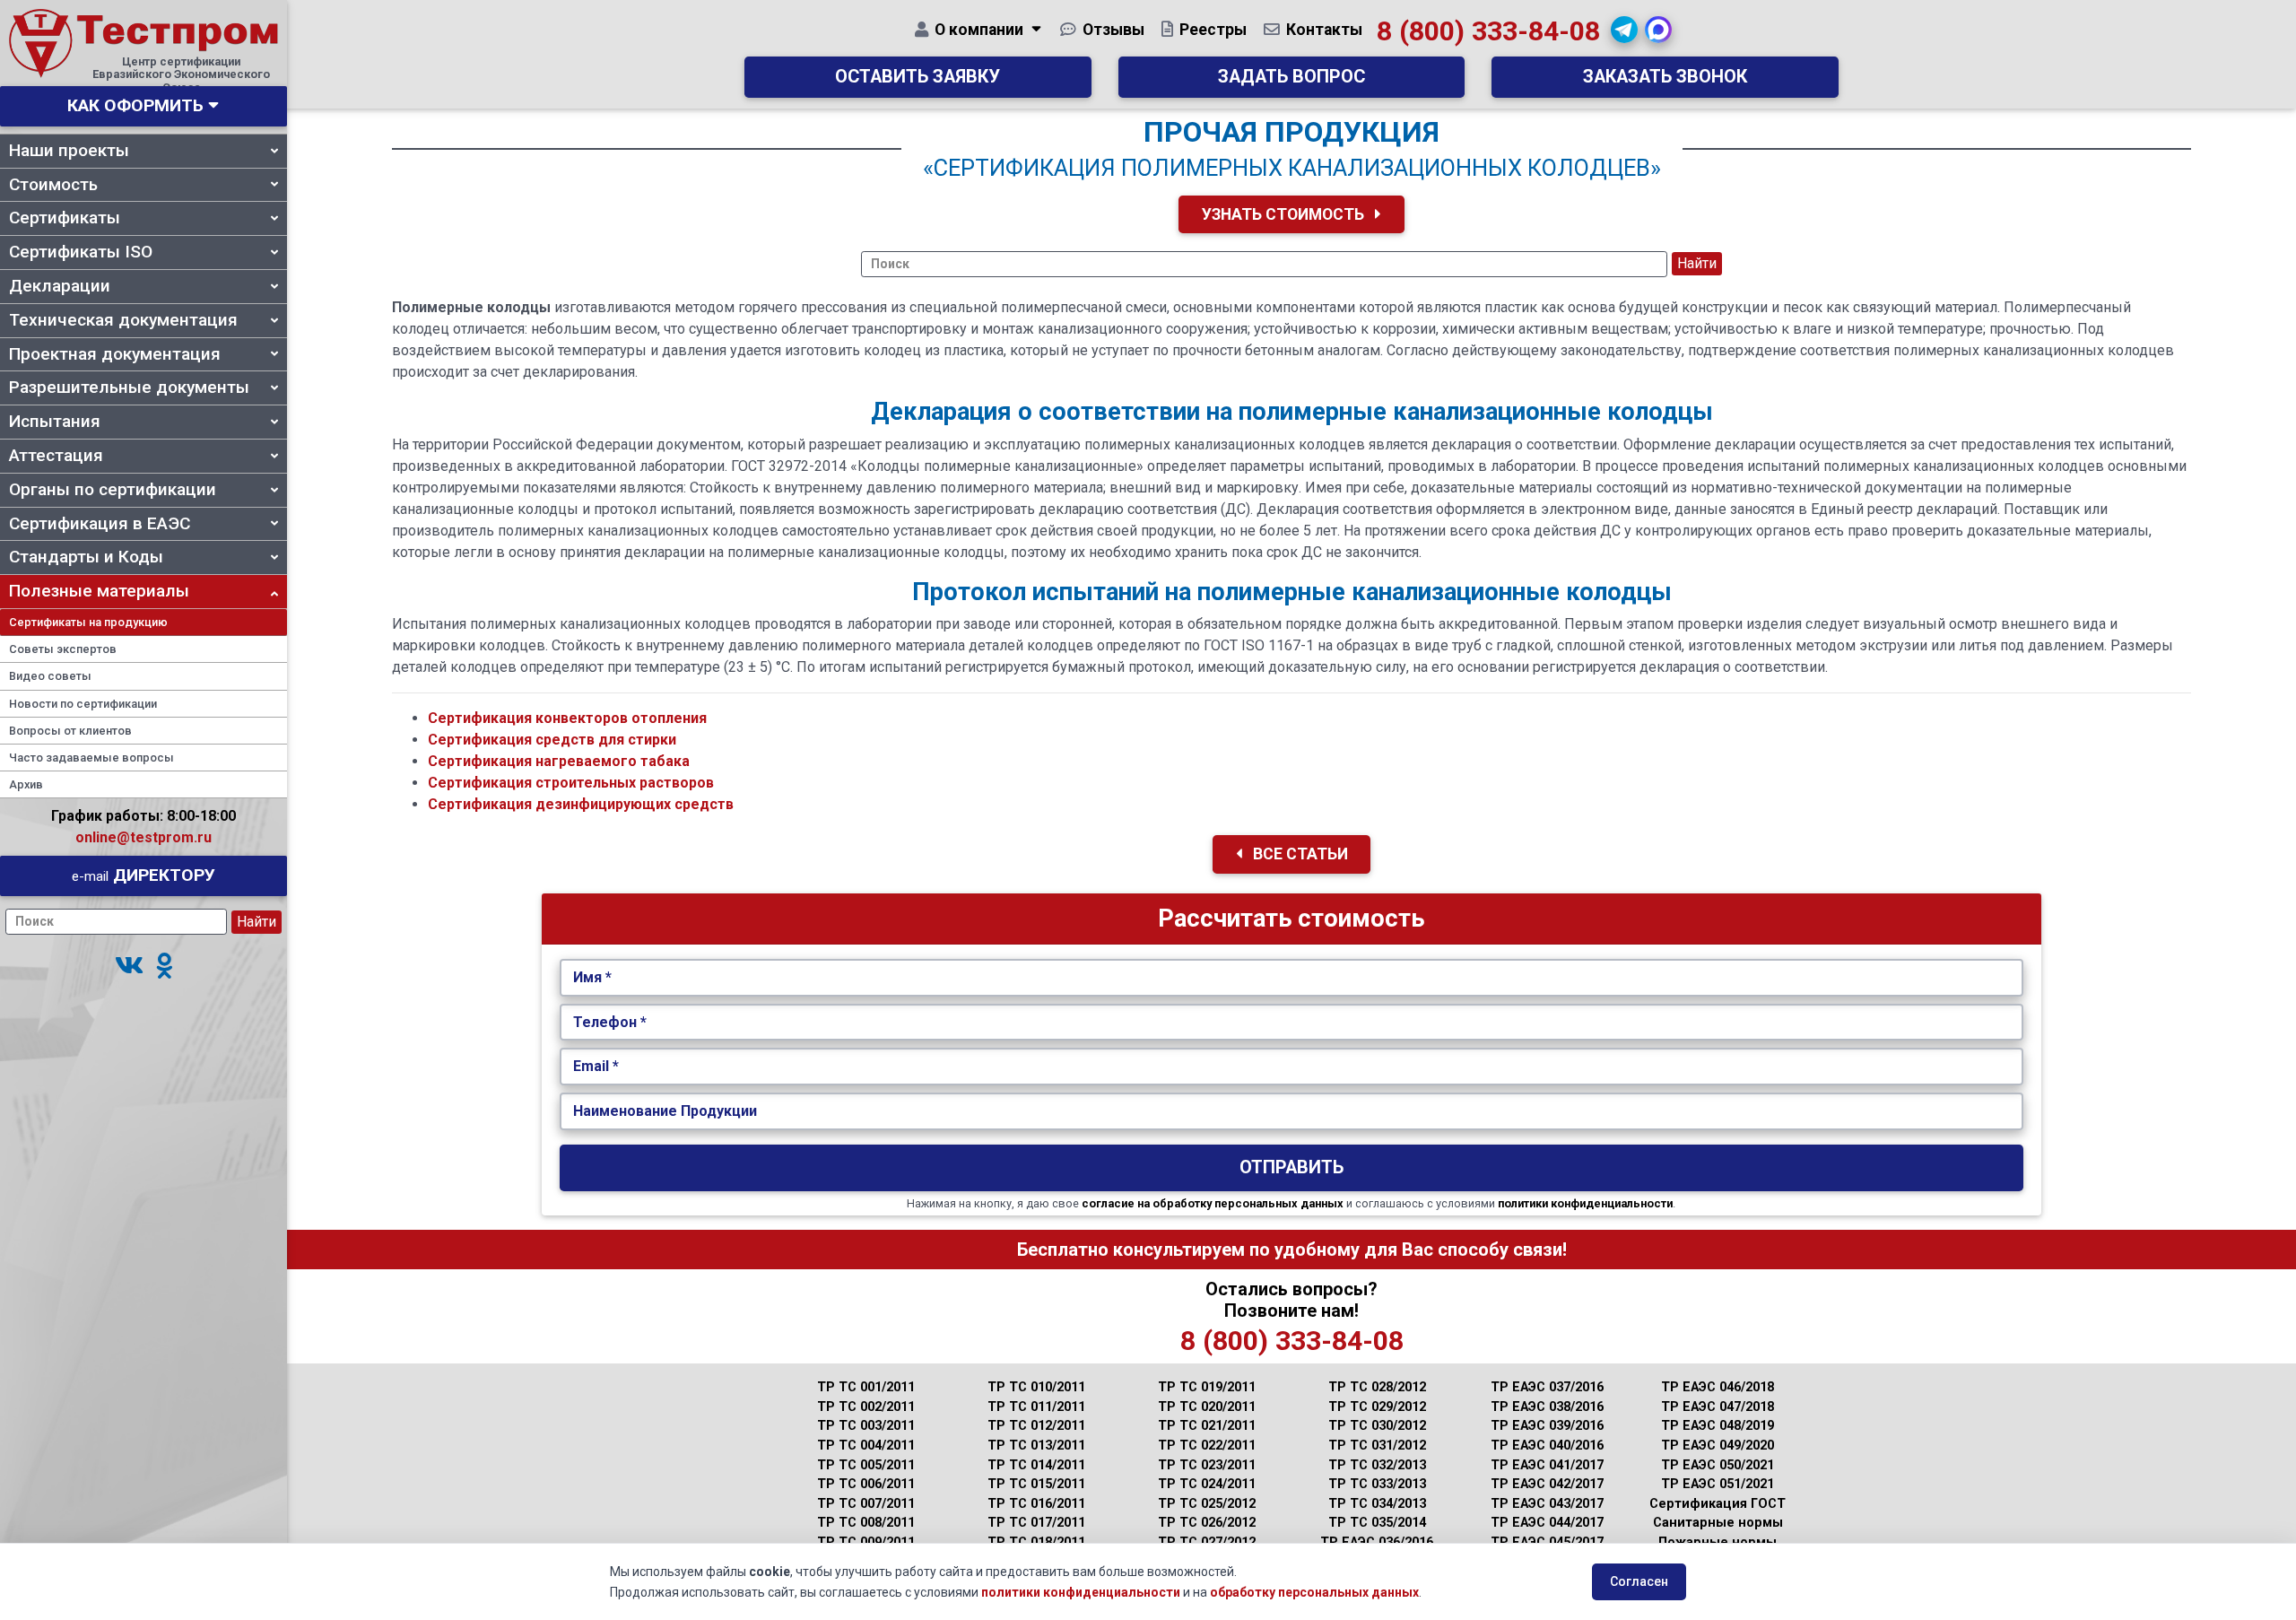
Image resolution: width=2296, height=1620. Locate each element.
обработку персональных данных (1314, 1592)
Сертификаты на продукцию (88, 622)
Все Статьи (1299, 854)
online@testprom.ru (143, 837)
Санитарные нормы (1718, 1523)
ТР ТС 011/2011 (1036, 1407)
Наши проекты (69, 150)
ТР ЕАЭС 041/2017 (1547, 1465)
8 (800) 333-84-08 (1488, 31)
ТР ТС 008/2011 (866, 1523)
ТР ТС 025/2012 (1207, 1504)
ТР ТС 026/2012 (1207, 1523)
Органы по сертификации (113, 489)
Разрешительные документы (129, 387)
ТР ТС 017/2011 (1036, 1523)
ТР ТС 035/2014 (1377, 1523)
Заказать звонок (1665, 77)
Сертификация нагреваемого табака (559, 761)
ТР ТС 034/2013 (1377, 1504)
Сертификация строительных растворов (571, 783)
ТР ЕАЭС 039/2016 (1547, 1426)
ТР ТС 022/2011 (1207, 1446)
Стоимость (53, 184)
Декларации (60, 286)
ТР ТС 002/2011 (866, 1407)
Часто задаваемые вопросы (91, 758)
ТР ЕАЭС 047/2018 (1718, 1407)
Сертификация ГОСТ (1718, 1504)
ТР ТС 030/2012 (1377, 1426)
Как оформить (135, 105)
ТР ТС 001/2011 (866, 1387)
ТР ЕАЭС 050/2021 (1718, 1465)
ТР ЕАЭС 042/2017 (1547, 1484)
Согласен (1639, 1581)
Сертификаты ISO (81, 252)
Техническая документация (123, 320)
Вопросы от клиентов (70, 731)
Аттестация (56, 455)
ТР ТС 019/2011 (1207, 1387)
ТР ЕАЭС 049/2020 (1718, 1446)
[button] (129, 967)
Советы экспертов (63, 649)
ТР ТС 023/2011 (1207, 1465)
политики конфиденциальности (1585, 1203)
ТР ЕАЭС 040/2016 (1547, 1446)
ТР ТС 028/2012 (1377, 1387)
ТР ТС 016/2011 (1036, 1504)
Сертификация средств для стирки (552, 740)
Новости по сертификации (83, 704)
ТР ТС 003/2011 (866, 1426)
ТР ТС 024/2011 (1207, 1484)
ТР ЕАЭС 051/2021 (1718, 1484)
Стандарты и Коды (86, 557)
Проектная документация (115, 354)
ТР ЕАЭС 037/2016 (1547, 1387)
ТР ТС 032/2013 (1377, 1465)
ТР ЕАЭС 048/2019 (1718, 1426)
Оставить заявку (918, 77)
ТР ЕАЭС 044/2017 (1547, 1523)
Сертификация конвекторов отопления (567, 718)
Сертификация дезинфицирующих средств (581, 804)
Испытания (55, 421)
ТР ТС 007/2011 (866, 1504)
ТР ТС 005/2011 (866, 1465)
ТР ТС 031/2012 (1377, 1446)
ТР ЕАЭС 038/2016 (1547, 1407)
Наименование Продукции (665, 1111)
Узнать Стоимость (1285, 214)
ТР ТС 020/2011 (1207, 1407)
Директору (143, 875)
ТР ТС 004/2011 (866, 1446)
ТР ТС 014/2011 (1036, 1465)
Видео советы (50, 676)
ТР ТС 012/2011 (1036, 1426)
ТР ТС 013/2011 (1036, 1446)
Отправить (1291, 1167)
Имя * (592, 977)
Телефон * (610, 1022)
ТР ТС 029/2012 (1377, 1407)
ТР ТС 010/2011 (1036, 1387)
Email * (596, 1066)
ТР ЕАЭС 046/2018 (1718, 1387)
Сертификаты (65, 218)
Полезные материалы (99, 591)
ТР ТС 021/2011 (1207, 1426)
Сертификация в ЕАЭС (100, 523)
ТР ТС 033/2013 (1377, 1484)
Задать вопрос (1291, 77)
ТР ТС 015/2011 (1036, 1484)
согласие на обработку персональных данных (1213, 1203)
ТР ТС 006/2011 (866, 1484)
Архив (26, 784)
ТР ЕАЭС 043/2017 (1547, 1504)
